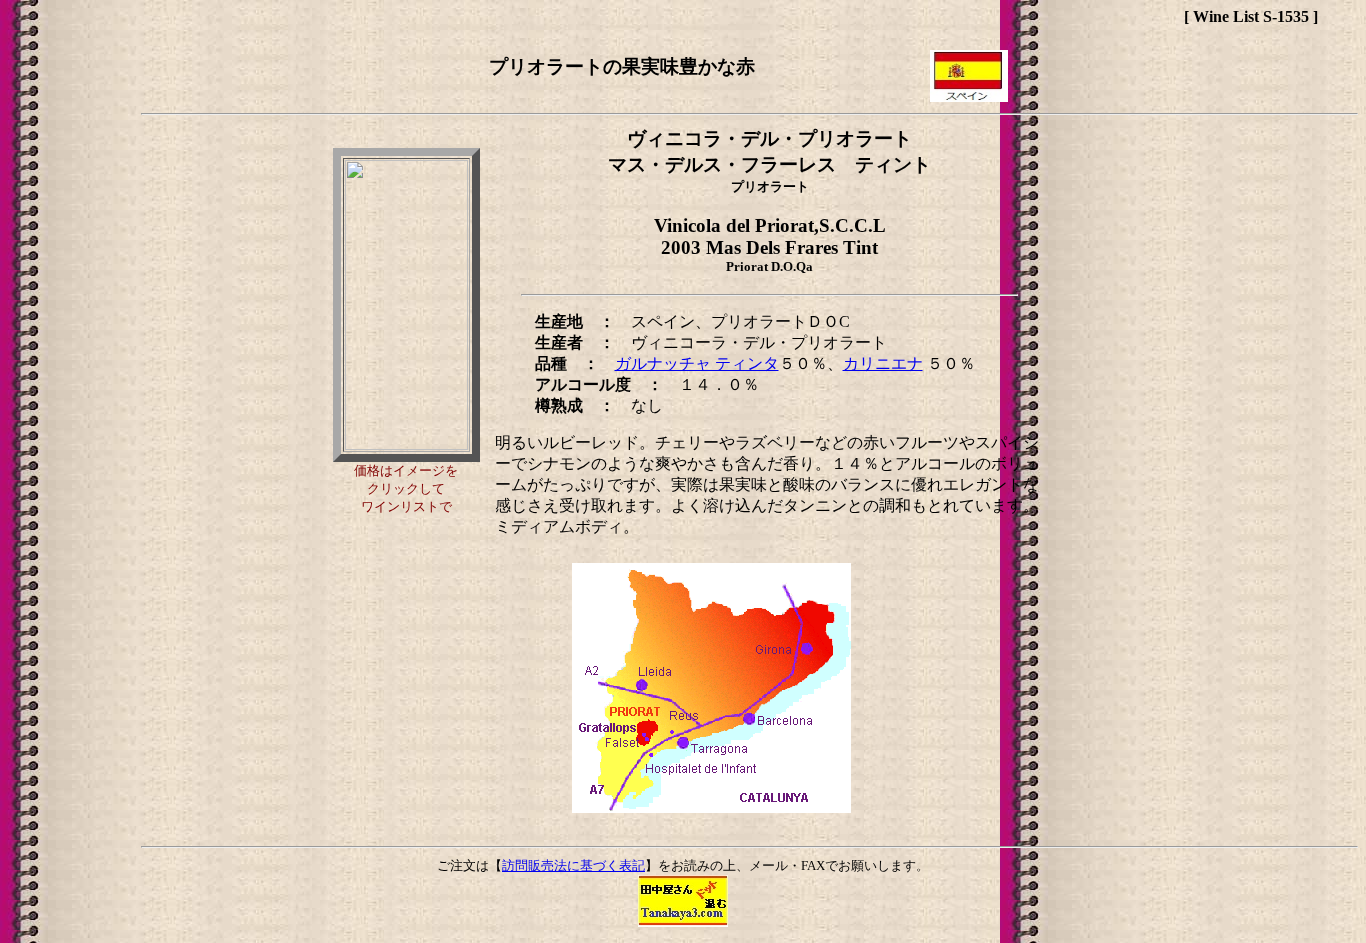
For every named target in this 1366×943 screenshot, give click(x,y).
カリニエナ (883, 363)
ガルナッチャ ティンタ (697, 363)
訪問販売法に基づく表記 (573, 865)
